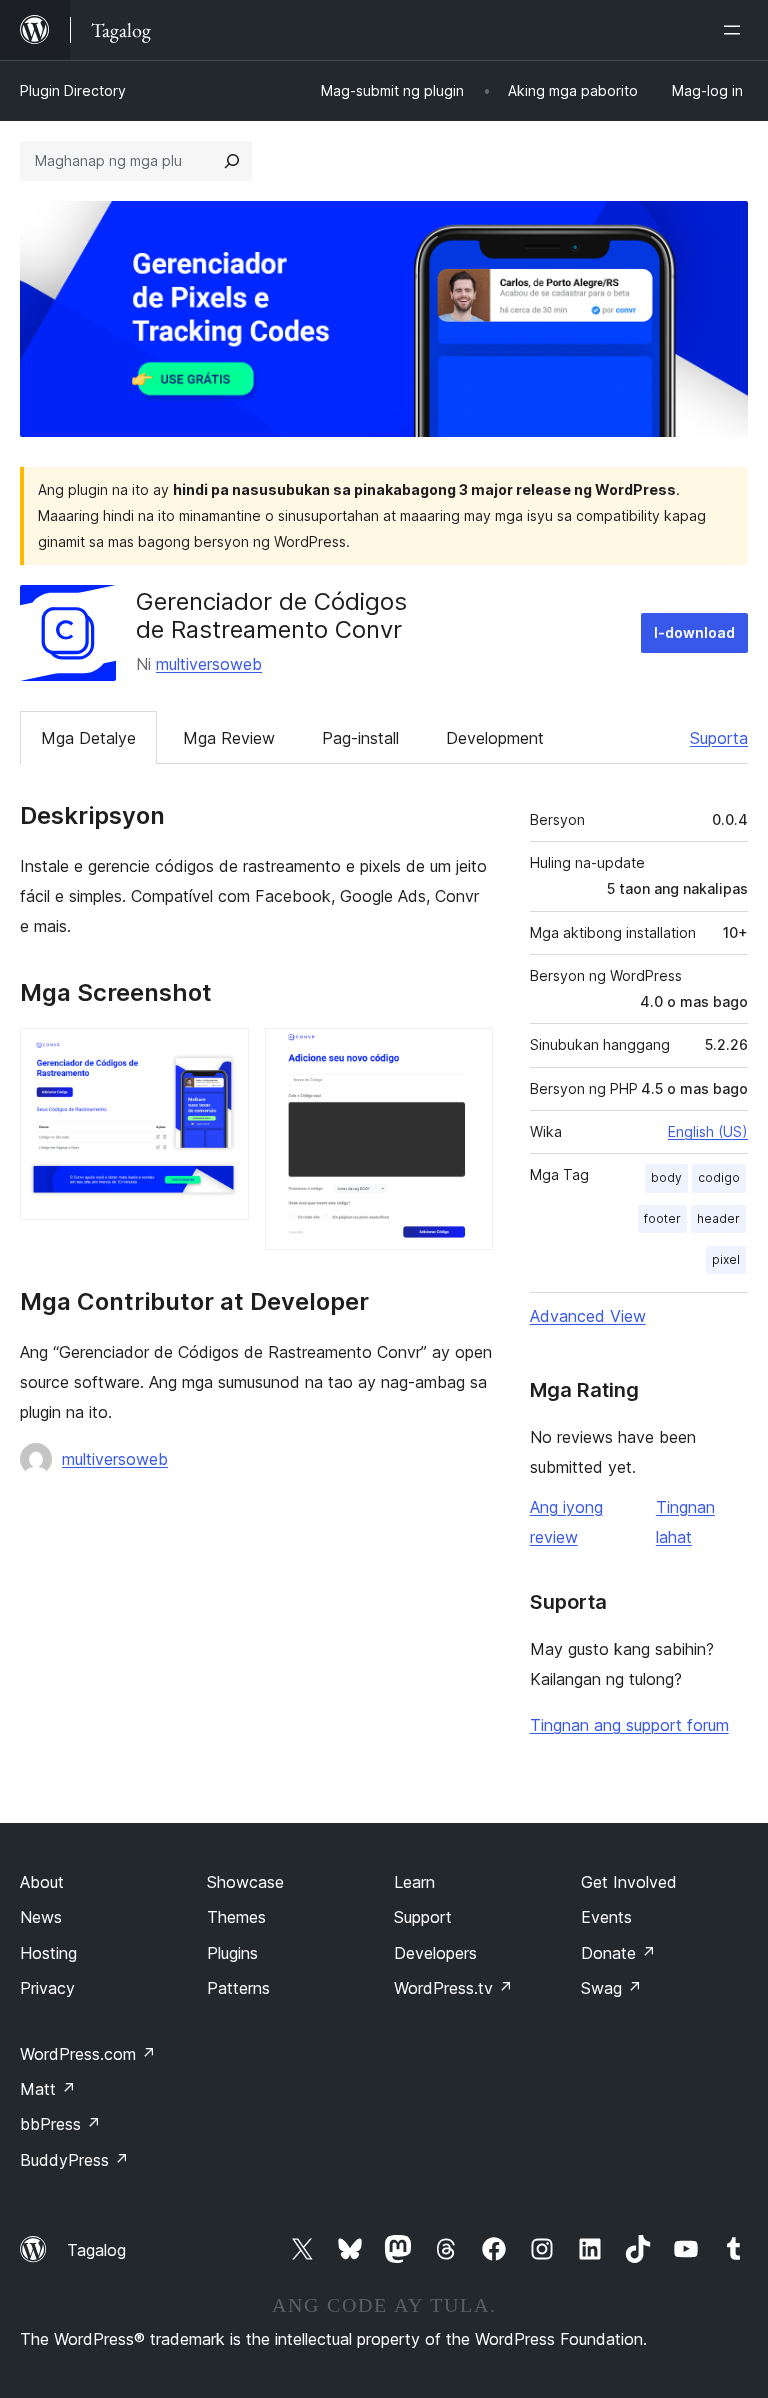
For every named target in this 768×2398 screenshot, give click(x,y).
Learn (414, 1882)
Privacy (47, 1988)
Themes (236, 1917)
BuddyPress (74, 2160)
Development (495, 738)
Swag (611, 1988)
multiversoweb (209, 664)
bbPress (60, 2124)
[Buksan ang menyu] (736, 30)
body (666, 1177)
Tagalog (96, 2250)
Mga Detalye (88, 738)
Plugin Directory (73, 90)
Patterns (238, 1988)
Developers (435, 1953)
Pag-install (360, 738)
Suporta (719, 738)
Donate (618, 1953)
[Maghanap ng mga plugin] (232, 161)
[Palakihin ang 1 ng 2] (222, 1055)
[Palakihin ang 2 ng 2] (466, 1055)
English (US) (708, 1131)
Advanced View (588, 1316)
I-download (694, 632)
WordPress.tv (453, 1988)
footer (662, 1218)
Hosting (48, 1953)
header (718, 1218)
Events (606, 1917)
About (42, 1882)
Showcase (245, 1882)
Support (423, 1917)
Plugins (232, 1953)
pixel (726, 1259)
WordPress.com (88, 2054)
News (41, 1917)
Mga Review (229, 738)
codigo (719, 1177)
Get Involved (629, 1882)
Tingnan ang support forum (629, 1725)
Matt (48, 2089)
